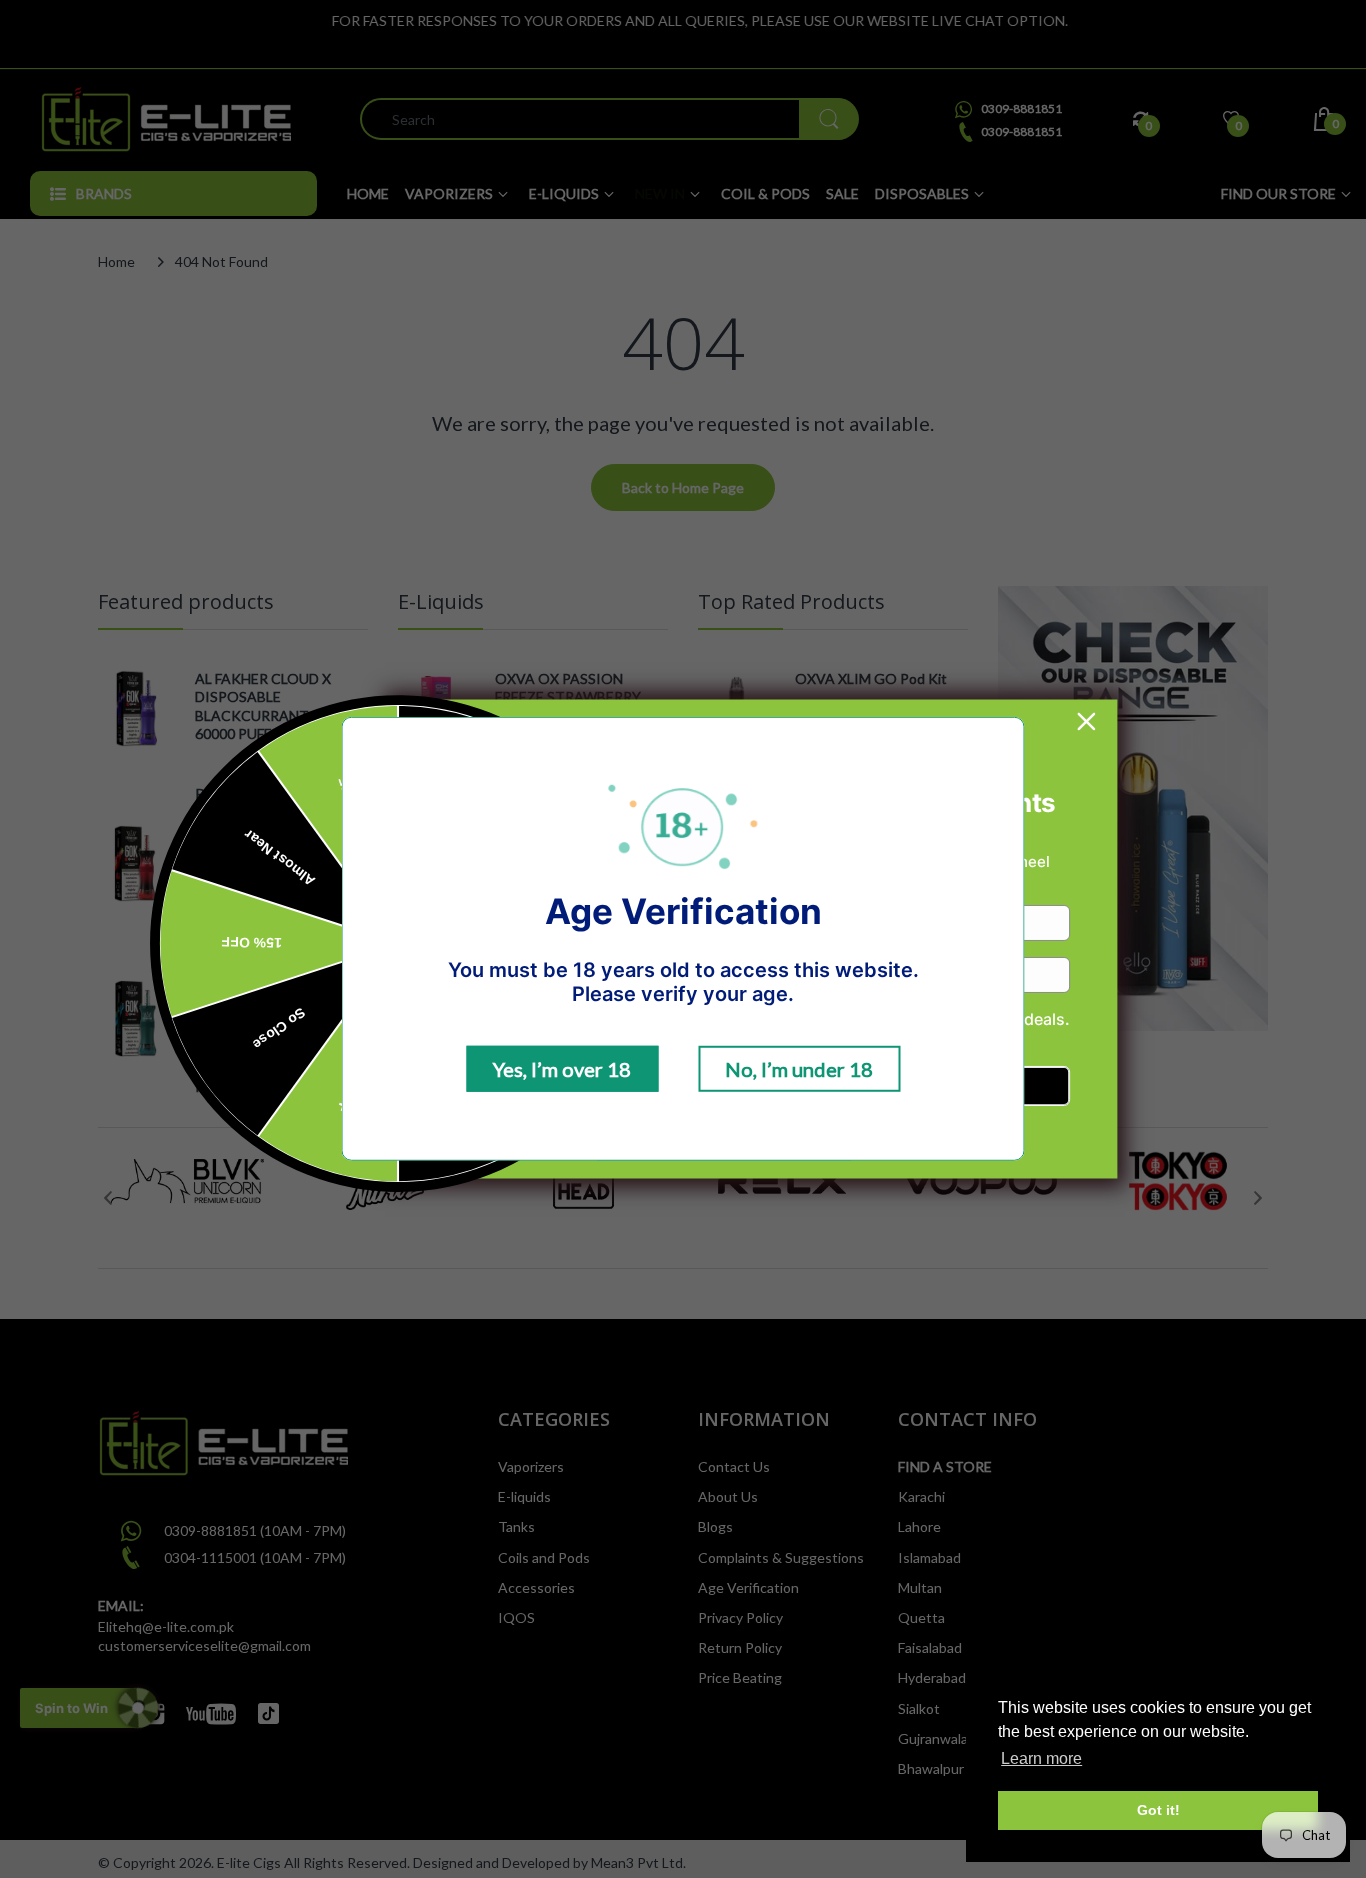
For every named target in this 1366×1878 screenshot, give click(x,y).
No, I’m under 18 (799, 1069)
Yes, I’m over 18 (562, 1069)
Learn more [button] (1041, 1758)
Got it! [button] (1158, 1810)
